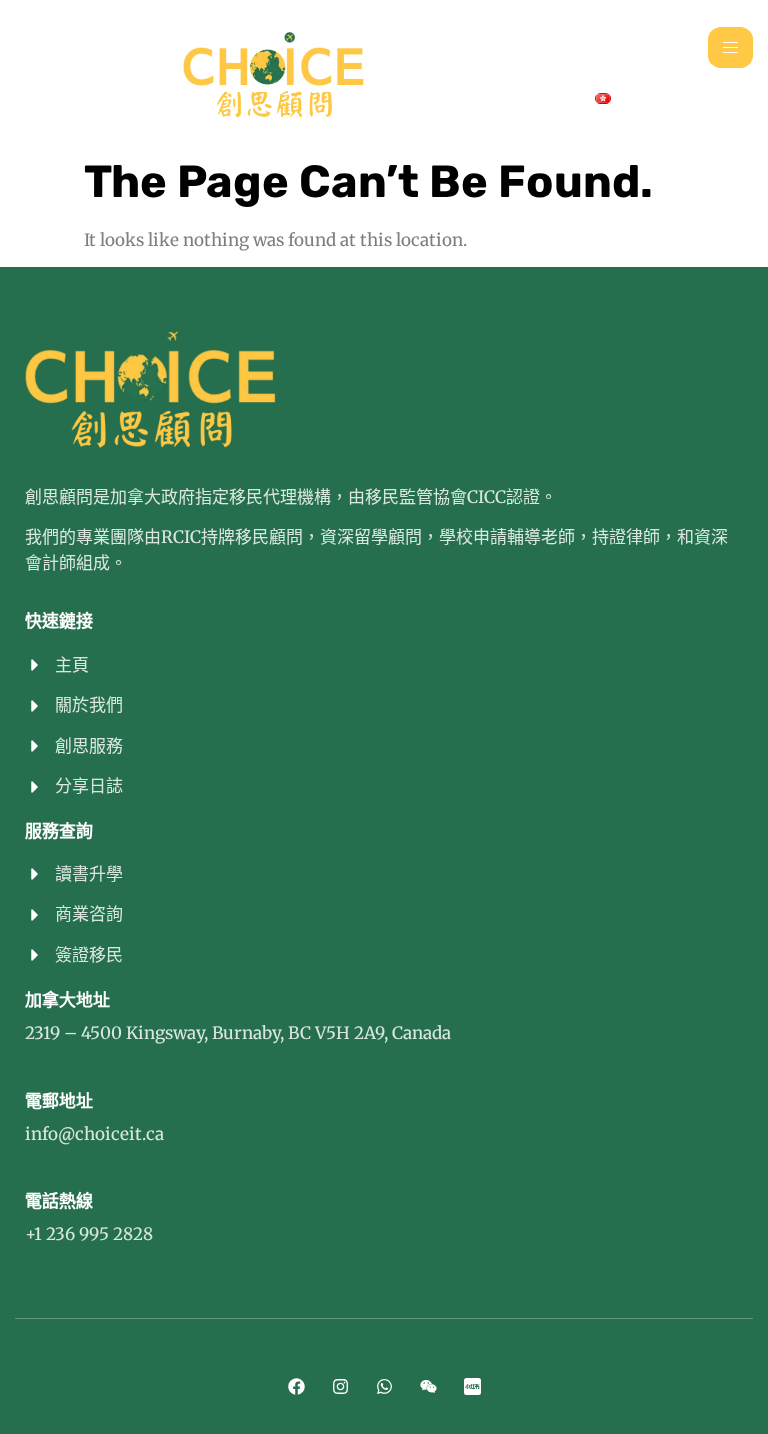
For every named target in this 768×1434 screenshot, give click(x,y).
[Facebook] (296, 1387)
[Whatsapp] (384, 1387)
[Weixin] (428, 1387)
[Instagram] (340, 1387)
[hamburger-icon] (730, 47)
